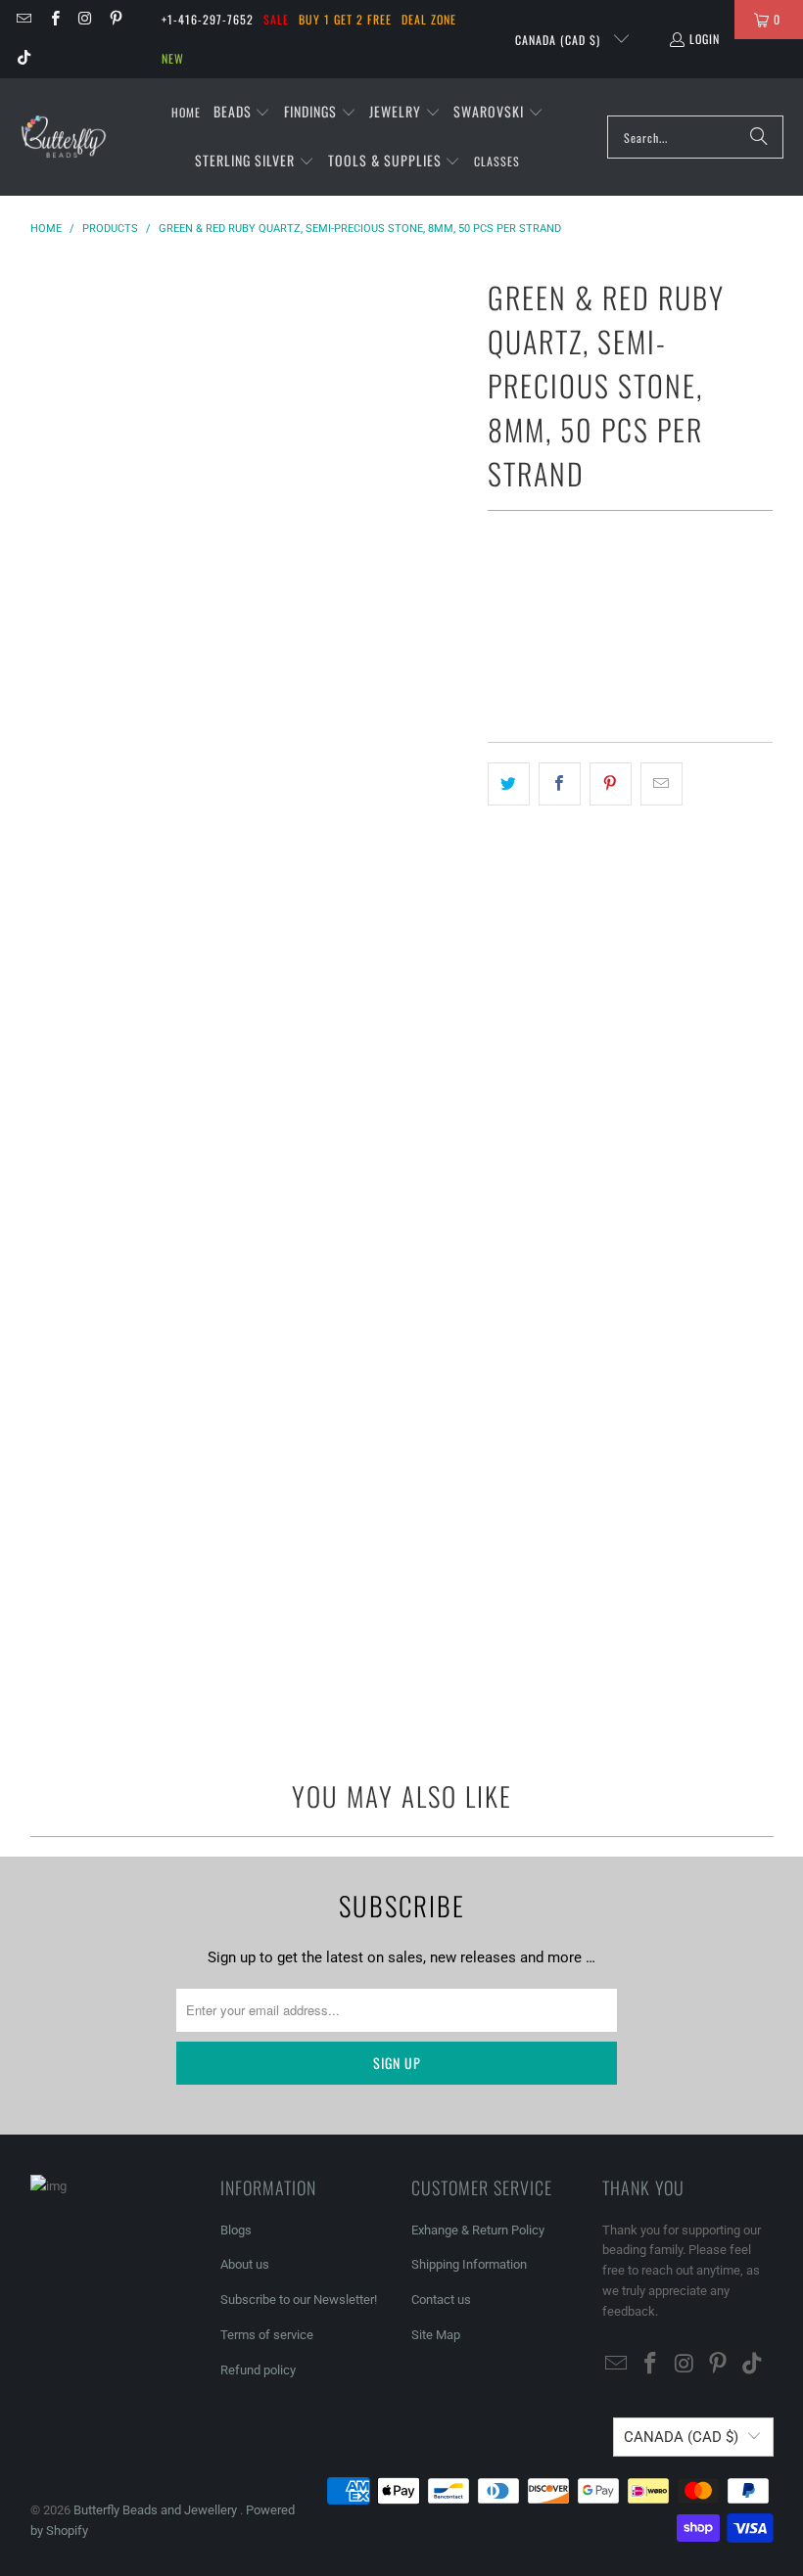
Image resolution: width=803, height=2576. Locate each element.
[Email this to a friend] (661, 784)
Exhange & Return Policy (478, 2230)
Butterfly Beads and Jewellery (157, 2510)
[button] (242, 113)
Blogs (236, 2230)
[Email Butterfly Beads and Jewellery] (23, 19)
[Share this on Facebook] (560, 784)
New (173, 58)
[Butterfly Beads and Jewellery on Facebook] (53, 19)
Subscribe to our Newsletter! (299, 2300)
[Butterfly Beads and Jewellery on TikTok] (23, 58)
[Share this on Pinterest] (611, 784)
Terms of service (267, 2335)
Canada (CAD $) (560, 40)
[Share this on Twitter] (509, 784)
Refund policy (258, 2370)
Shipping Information (469, 2264)
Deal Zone (429, 19)
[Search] (759, 137)
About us (245, 2264)
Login (705, 39)
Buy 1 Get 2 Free (345, 19)
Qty (497, 588)
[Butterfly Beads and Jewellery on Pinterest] (115, 19)
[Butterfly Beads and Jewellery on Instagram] (85, 19)
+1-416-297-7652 (208, 19)
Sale (276, 19)
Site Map (436, 2335)
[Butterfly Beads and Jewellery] (64, 137)
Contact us (441, 2300)
